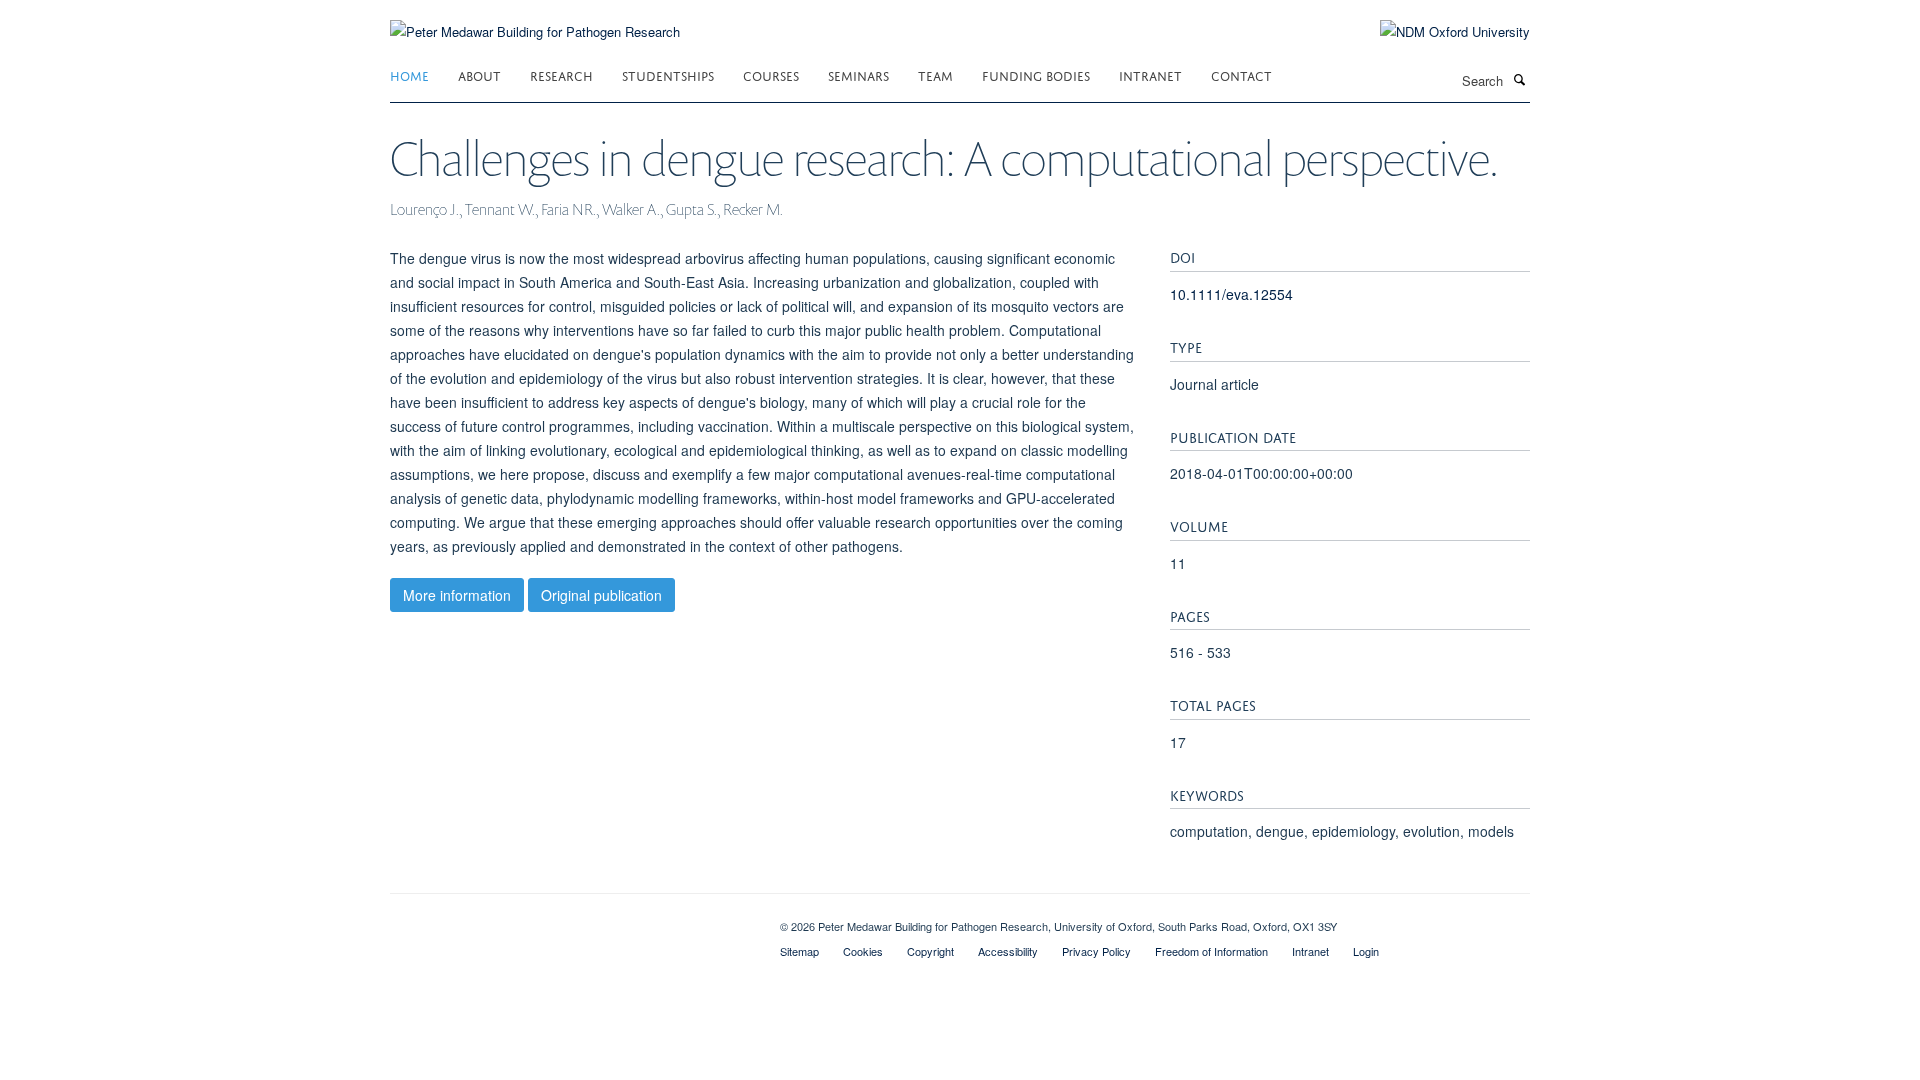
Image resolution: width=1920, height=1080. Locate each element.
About (479, 74)
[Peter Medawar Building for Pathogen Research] (535, 19)
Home (409, 74)
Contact (1241, 74)
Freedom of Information (1211, 951)
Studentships (668, 74)
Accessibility (1008, 951)
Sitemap (799, 951)
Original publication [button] (601, 595)
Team (935, 74)
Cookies (863, 951)
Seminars (858, 74)
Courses (771, 74)
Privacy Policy (1096, 951)
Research (561, 74)
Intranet (1150, 74)
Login (1366, 951)
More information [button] (457, 595)
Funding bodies (1036, 74)
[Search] (1519, 79)
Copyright (930, 951)
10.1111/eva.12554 (1231, 294)
